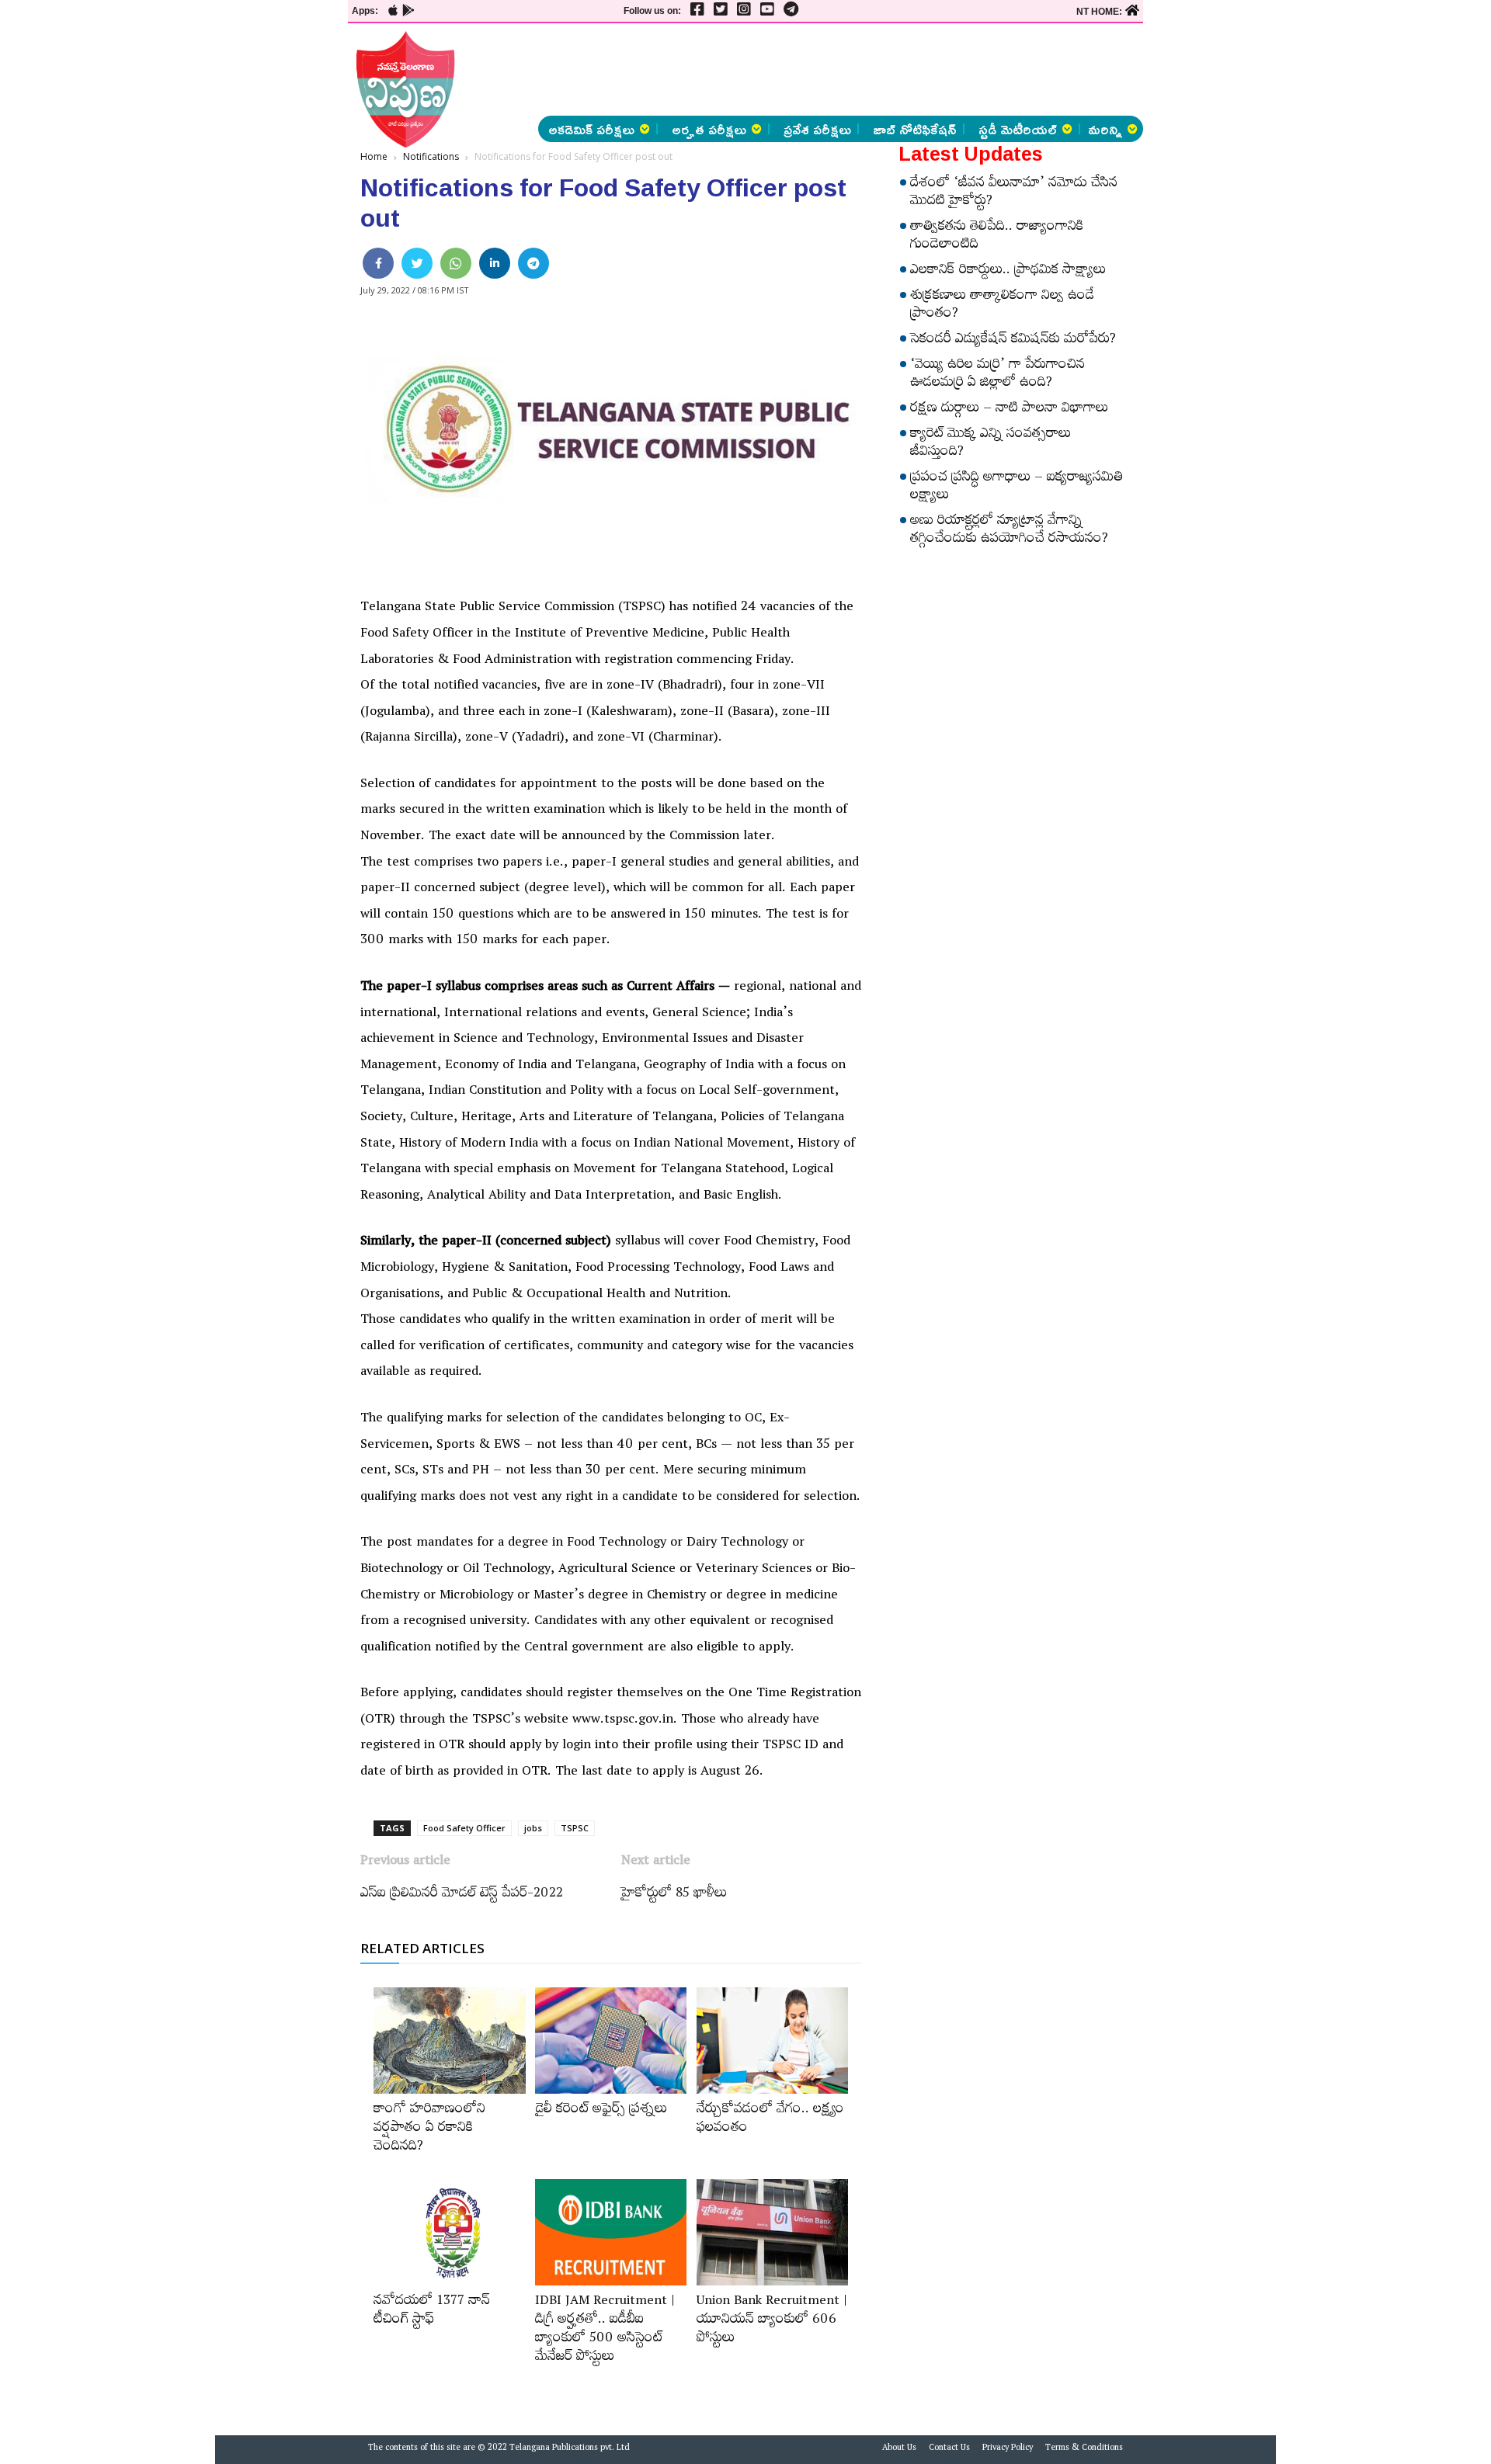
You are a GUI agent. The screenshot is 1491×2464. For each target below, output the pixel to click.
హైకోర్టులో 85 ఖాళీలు (674, 1895)
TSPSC (575, 1828)
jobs (533, 1828)
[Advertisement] (265, 233)
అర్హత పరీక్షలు (709, 129)
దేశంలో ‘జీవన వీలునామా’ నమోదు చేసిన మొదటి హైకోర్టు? (1014, 194)
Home (374, 156)
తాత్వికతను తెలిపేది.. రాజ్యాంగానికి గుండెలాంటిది (997, 237)
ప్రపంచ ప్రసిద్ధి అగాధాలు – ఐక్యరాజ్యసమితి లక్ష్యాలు (1017, 488)
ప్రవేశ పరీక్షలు (817, 129)
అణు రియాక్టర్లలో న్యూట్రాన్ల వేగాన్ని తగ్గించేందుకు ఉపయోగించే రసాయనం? (1009, 531)
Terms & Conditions (1084, 2449)
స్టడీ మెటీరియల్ (1018, 129)
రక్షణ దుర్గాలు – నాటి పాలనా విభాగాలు (1009, 410)
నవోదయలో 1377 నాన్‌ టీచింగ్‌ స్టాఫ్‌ (432, 2312)
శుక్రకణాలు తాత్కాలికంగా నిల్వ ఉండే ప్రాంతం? (1002, 306)
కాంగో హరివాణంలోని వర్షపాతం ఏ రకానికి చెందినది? (429, 2129)
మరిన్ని (1105, 129)
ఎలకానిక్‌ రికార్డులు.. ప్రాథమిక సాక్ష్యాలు (1008, 272)
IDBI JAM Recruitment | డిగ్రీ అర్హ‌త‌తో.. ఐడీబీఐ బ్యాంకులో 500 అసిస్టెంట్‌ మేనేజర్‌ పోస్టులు (605, 2330)
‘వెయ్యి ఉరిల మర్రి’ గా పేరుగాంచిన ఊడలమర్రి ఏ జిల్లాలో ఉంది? (997, 375)
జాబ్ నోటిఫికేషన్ (915, 129)
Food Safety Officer (464, 1828)
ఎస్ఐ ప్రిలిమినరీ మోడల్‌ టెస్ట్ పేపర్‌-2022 (462, 1895)
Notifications (431, 156)
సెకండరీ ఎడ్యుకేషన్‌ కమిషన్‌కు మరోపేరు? (1013, 341)
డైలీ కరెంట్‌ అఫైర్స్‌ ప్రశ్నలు (601, 2111)
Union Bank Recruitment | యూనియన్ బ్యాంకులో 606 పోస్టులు (772, 2321)
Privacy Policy (1008, 2449)
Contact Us (949, 2449)
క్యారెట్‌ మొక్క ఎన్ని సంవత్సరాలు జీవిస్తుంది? (991, 444)
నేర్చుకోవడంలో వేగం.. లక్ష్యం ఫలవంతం (770, 2120)
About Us (899, 2449)
